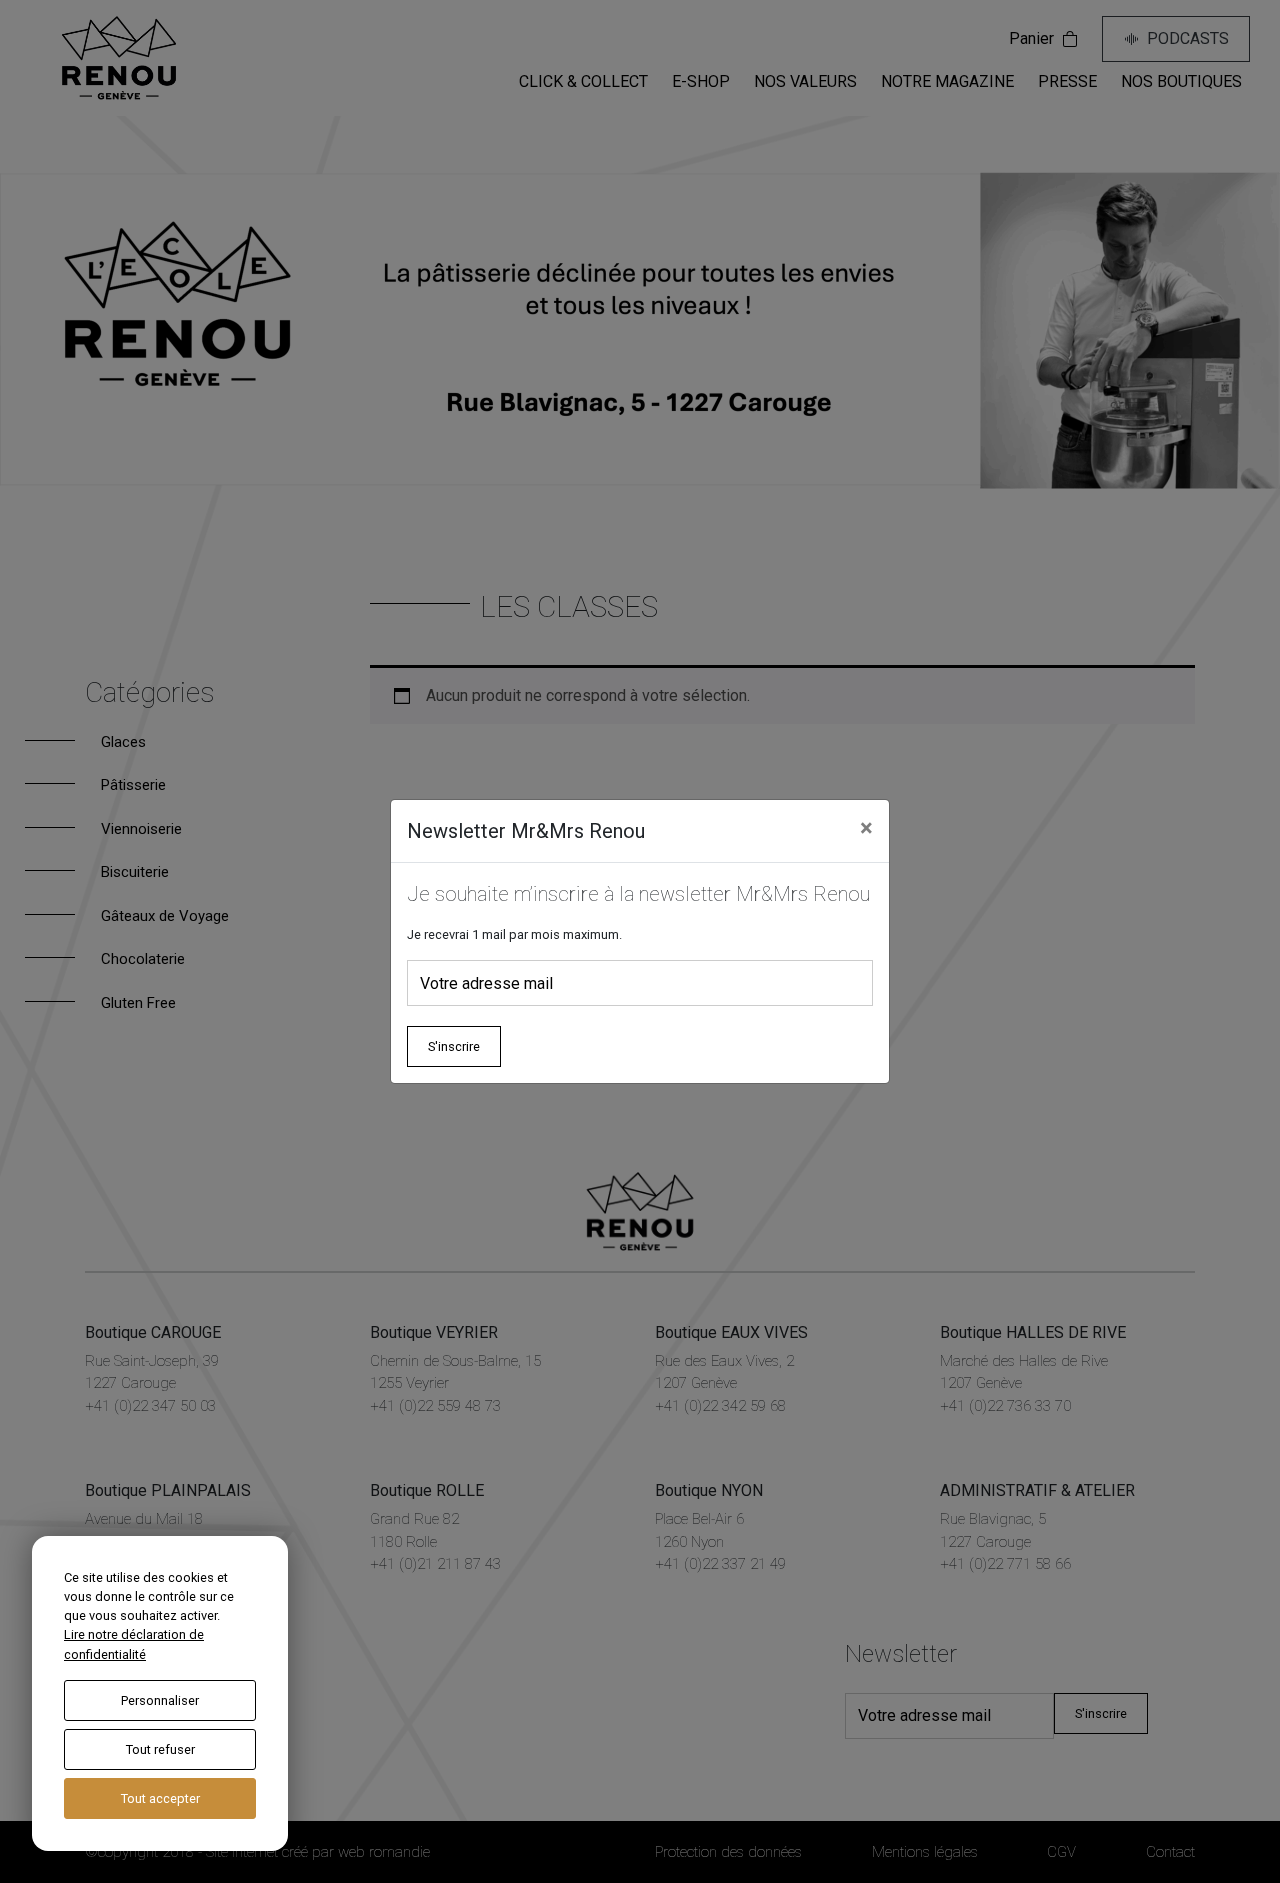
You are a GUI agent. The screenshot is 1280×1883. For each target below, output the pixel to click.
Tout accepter (160, 1798)
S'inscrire (454, 1046)
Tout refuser (160, 1749)
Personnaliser (160, 1700)
